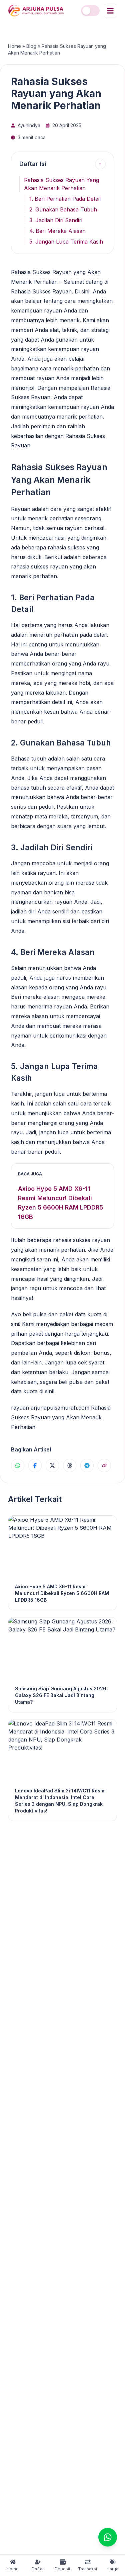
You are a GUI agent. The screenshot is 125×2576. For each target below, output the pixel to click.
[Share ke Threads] (70, 1465)
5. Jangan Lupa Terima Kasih (66, 242)
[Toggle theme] (90, 11)
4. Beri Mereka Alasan (57, 231)
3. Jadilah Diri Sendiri (56, 220)
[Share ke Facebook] (35, 1465)
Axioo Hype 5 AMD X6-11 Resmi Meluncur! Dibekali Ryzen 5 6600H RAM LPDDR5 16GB (60, 1203)
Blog (31, 46)
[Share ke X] (52, 1465)
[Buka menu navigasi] (110, 11)
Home (14, 46)
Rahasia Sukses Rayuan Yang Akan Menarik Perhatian (61, 184)
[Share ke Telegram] (87, 1465)
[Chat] (108, 2537)
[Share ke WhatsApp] (18, 1465)
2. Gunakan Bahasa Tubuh (63, 209)
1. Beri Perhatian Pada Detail (65, 199)
